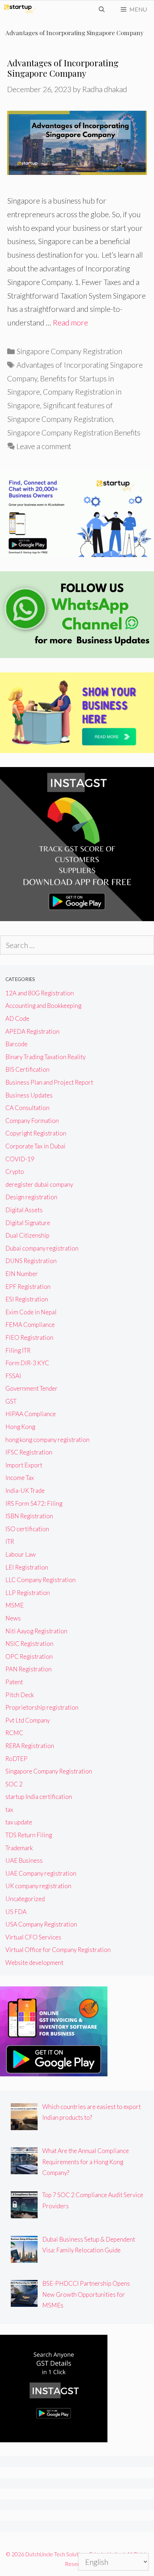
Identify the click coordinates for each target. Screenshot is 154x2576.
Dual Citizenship (27, 1235)
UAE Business (24, 1860)
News (13, 1618)
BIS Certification (27, 1069)
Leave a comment (44, 446)
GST (11, 1401)
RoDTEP (16, 1759)
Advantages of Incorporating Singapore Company (63, 68)
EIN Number (22, 1274)
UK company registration (38, 1886)
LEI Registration (27, 1567)
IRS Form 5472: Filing (34, 1503)
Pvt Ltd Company (28, 1720)
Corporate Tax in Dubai (35, 1146)
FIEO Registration (29, 1337)
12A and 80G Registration (40, 993)
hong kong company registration (47, 1440)
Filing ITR (18, 1350)
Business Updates (29, 1095)
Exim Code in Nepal (31, 1312)
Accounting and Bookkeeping (43, 1006)
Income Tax (20, 1478)
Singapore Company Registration (69, 351)
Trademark (19, 1848)
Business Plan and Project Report (49, 1082)
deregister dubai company (39, 1184)
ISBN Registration (29, 1516)
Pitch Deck (20, 1695)
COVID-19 (20, 1159)
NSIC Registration (29, 1644)
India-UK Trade (25, 1491)
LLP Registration (28, 1593)
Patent (14, 1682)
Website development (34, 1963)
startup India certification (39, 1797)
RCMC (14, 1733)
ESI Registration (27, 1299)
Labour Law (21, 1554)
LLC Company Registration (40, 1580)
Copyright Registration (36, 1133)
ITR (10, 1541)
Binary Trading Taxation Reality (45, 1057)
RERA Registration (30, 1746)
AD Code (17, 1018)
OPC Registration (29, 1656)
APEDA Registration (32, 1031)
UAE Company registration (41, 1873)
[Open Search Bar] (102, 9)
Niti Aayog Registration (36, 1631)
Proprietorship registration (42, 1707)
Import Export (24, 1465)
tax (9, 1810)
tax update (19, 1822)
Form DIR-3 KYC (27, 1363)
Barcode (16, 1044)
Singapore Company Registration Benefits (74, 432)
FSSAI (13, 1376)
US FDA (16, 1912)
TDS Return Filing (29, 1835)
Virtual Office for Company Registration (58, 1950)
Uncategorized (25, 1899)
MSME (15, 1605)
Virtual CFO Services (33, 1937)
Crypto (15, 1172)
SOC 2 (14, 1784)
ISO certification (27, 1529)
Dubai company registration (42, 1248)
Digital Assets (24, 1210)
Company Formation (32, 1121)
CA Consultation (27, 1108)
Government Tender (32, 1388)
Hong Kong (20, 1427)
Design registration (31, 1197)
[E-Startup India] (20, 9)
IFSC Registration (29, 1452)
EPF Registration (28, 1287)
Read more (70, 322)
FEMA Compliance (30, 1325)
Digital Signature (28, 1223)
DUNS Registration (31, 1261)
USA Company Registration (41, 1924)
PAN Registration (28, 1669)
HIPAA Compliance (31, 1414)
